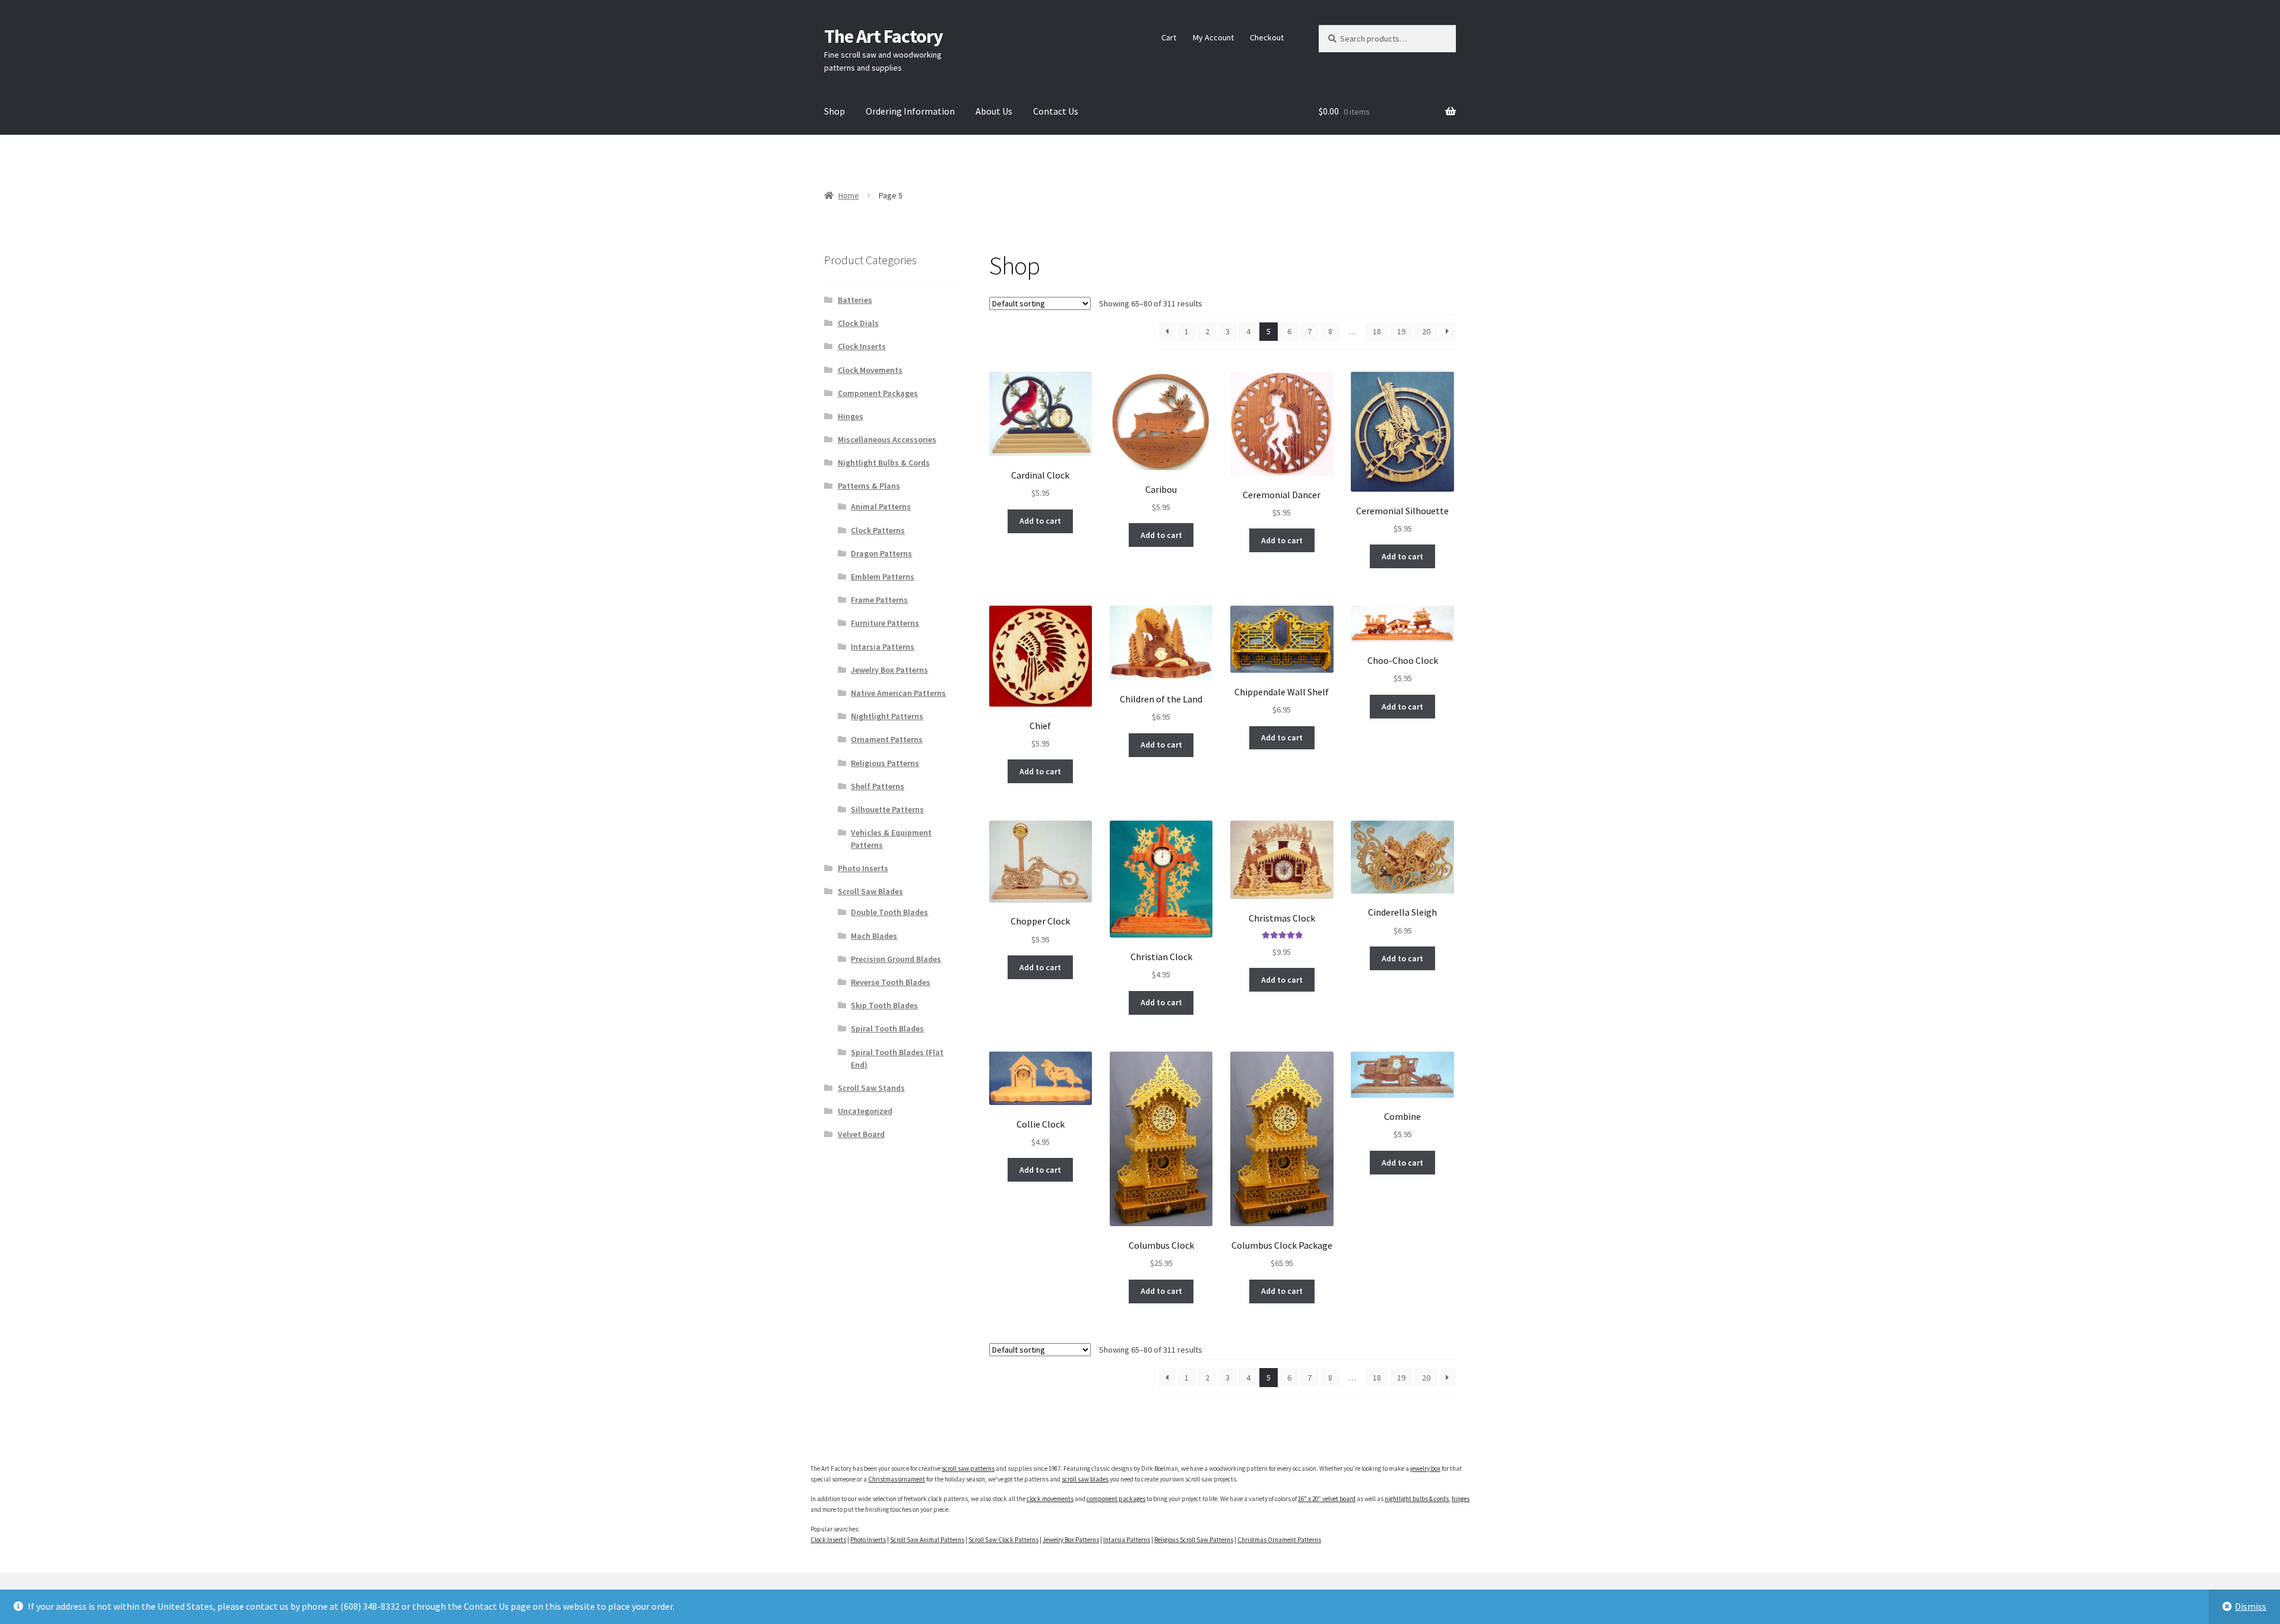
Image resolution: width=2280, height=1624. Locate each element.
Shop (835, 111)
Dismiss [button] (2251, 1606)
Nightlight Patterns (887, 716)
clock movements (1050, 1499)
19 (1401, 331)
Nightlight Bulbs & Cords (884, 463)
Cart (1169, 37)
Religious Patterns (885, 763)
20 (1426, 331)
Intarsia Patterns (883, 647)
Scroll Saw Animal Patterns (927, 1540)
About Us (994, 111)
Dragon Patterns (881, 553)
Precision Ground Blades (896, 959)
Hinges (851, 416)
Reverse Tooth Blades (891, 982)
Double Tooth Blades (889, 912)
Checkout (1267, 37)
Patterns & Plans (869, 486)
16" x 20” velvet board (1327, 1499)
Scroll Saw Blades (870, 891)
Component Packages (878, 393)
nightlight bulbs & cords (1417, 1499)
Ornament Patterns (887, 739)
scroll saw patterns (968, 1468)
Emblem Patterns (883, 577)
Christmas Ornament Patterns (1279, 1540)
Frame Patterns (879, 600)
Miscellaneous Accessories (887, 439)
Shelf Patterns (878, 786)
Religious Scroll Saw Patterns (1194, 1540)
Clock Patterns (878, 530)
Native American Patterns (898, 693)
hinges (1461, 1499)
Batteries (855, 300)
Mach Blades (874, 936)
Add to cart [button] (1040, 521)
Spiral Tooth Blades (887, 1028)
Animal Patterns (881, 506)
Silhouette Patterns (887, 809)
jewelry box (1425, 1468)
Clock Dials (858, 323)
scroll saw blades (1085, 1479)
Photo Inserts (863, 868)
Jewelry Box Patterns (889, 670)
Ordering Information (910, 111)
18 (1377, 331)
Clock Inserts (862, 346)
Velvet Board (861, 1134)
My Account (1213, 37)
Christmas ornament (897, 1479)
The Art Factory (883, 36)
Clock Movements (870, 370)
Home (849, 195)
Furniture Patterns (885, 623)
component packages (1116, 1499)
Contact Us (1056, 111)
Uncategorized (865, 1111)
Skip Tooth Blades (884, 1005)
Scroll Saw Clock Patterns (1003, 1540)
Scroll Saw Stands (871, 1088)
